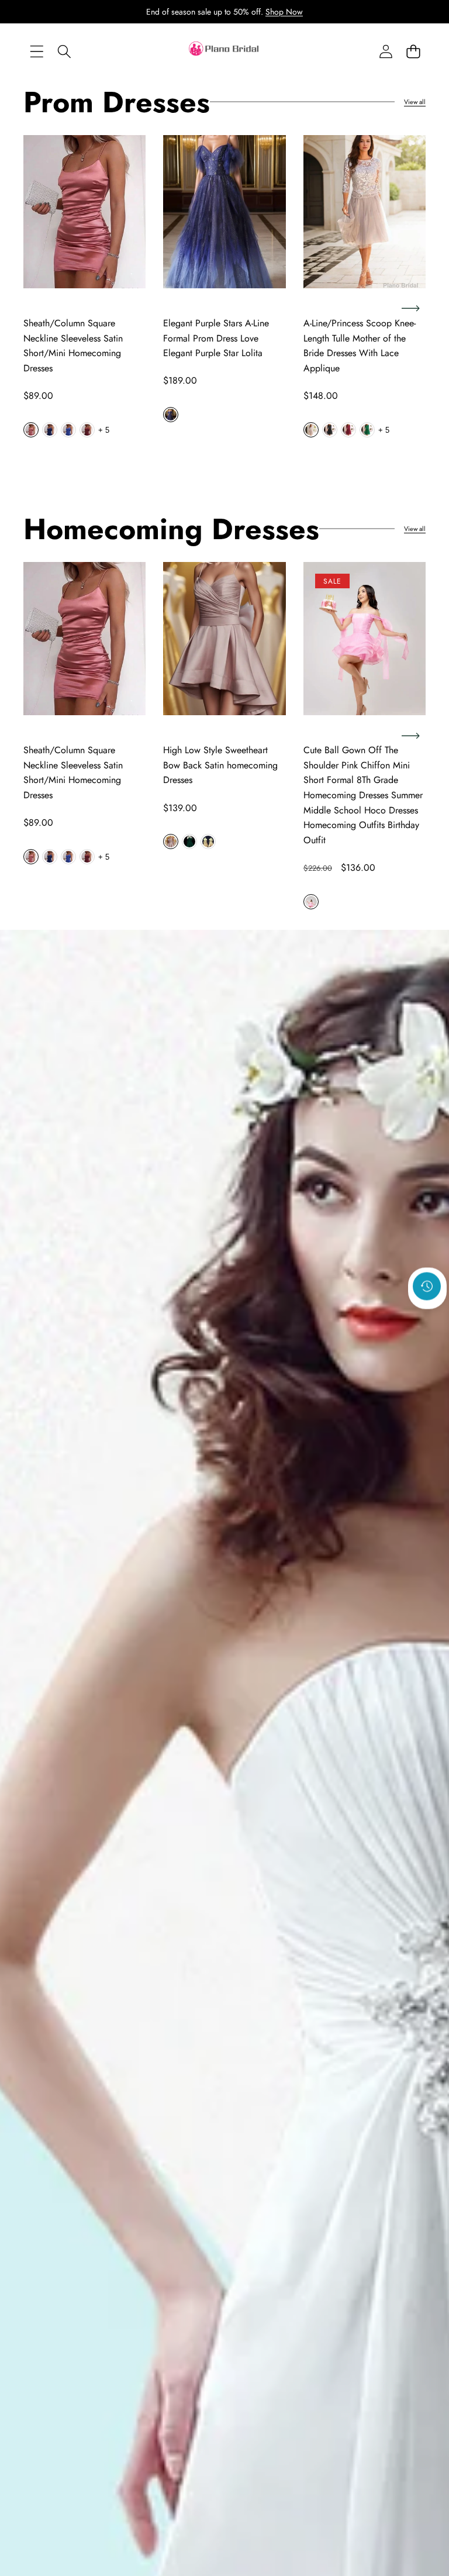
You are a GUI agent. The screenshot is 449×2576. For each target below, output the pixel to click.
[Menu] (37, 52)
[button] (413, 52)
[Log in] (386, 52)
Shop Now (284, 12)
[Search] (64, 52)
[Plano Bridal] (224, 51)
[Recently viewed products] (427, 1286)
